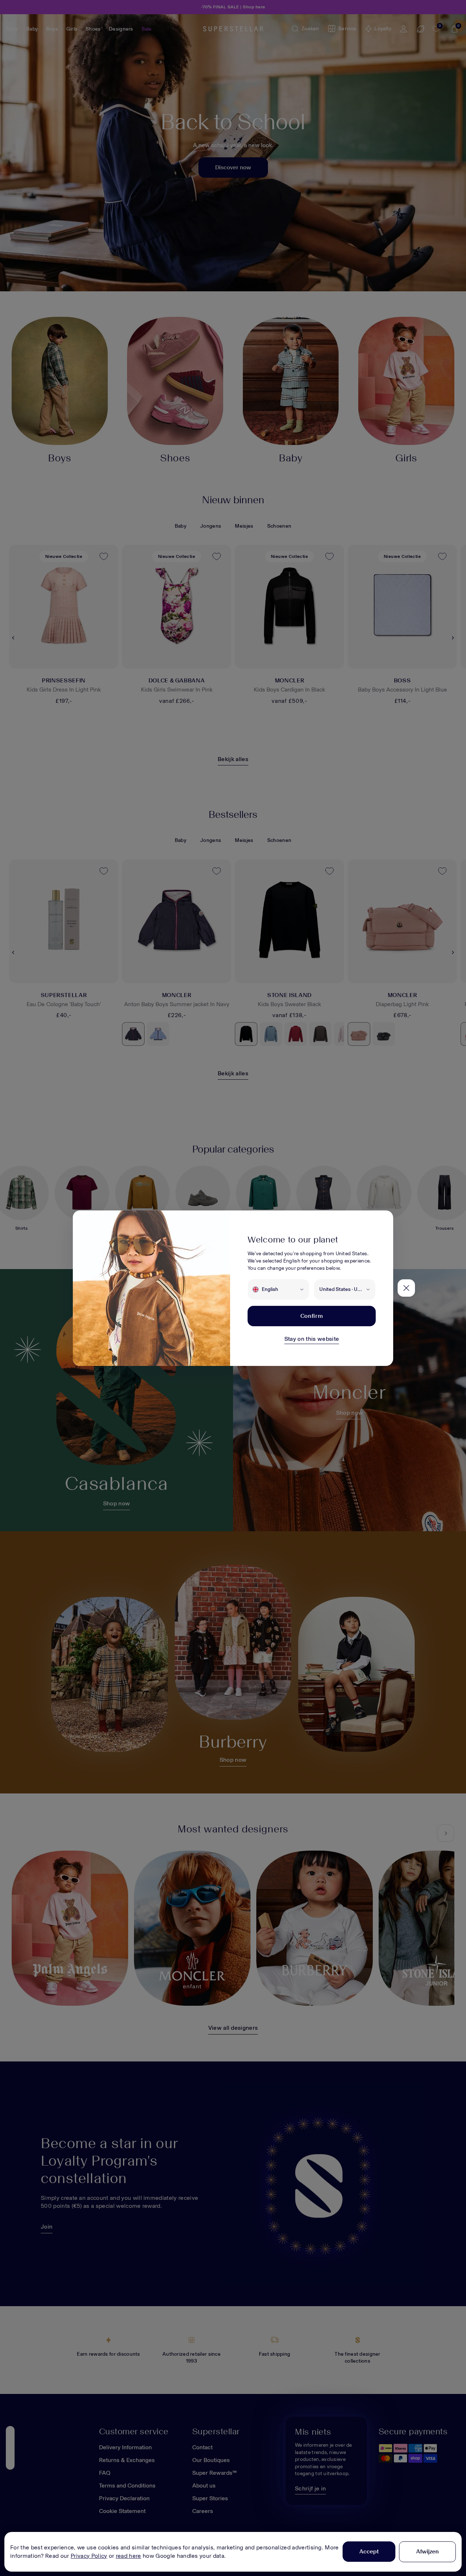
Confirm (312, 1316)
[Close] (406, 1288)
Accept (369, 2551)
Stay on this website (312, 1339)
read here (129, 2556)
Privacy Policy (89, 2556)
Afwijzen (427, 2551)
